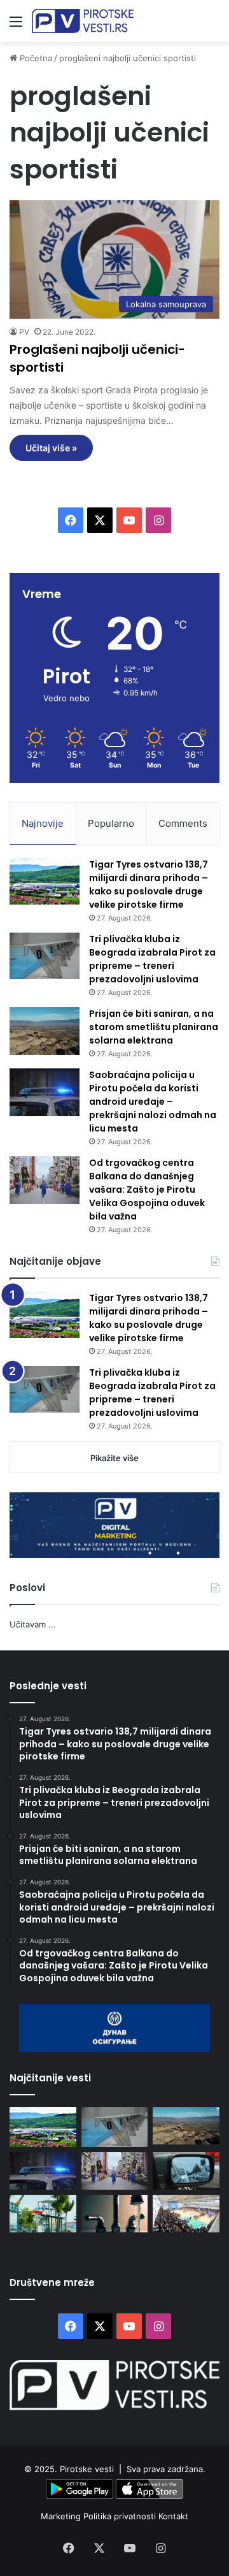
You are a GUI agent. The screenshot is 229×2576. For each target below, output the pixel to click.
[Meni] (16, 26)
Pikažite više (114, 1458)
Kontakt (173, 2516)
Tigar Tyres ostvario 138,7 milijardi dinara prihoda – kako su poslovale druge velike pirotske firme (149, 884)
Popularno (111, 823)
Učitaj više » (51, 448)
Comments (183, 823)
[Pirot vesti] (83, 21)
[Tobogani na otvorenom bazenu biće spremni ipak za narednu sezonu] (43, 2214)
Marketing (62, 2516)
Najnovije (43, 823)
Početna (35, 58)
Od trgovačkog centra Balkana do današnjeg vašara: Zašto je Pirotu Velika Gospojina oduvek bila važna (147, 1190)
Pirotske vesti (87, 2469)
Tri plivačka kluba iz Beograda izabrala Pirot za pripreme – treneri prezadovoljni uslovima (152, 959)
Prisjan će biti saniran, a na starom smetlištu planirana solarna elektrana (154, 1027)
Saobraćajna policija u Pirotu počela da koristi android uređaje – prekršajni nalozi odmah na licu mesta (153, 1102)
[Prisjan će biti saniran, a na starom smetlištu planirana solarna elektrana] (45, 1031)
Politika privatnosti (121, 2516)
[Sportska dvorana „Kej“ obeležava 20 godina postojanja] (186, 2214)
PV (24, 332)
